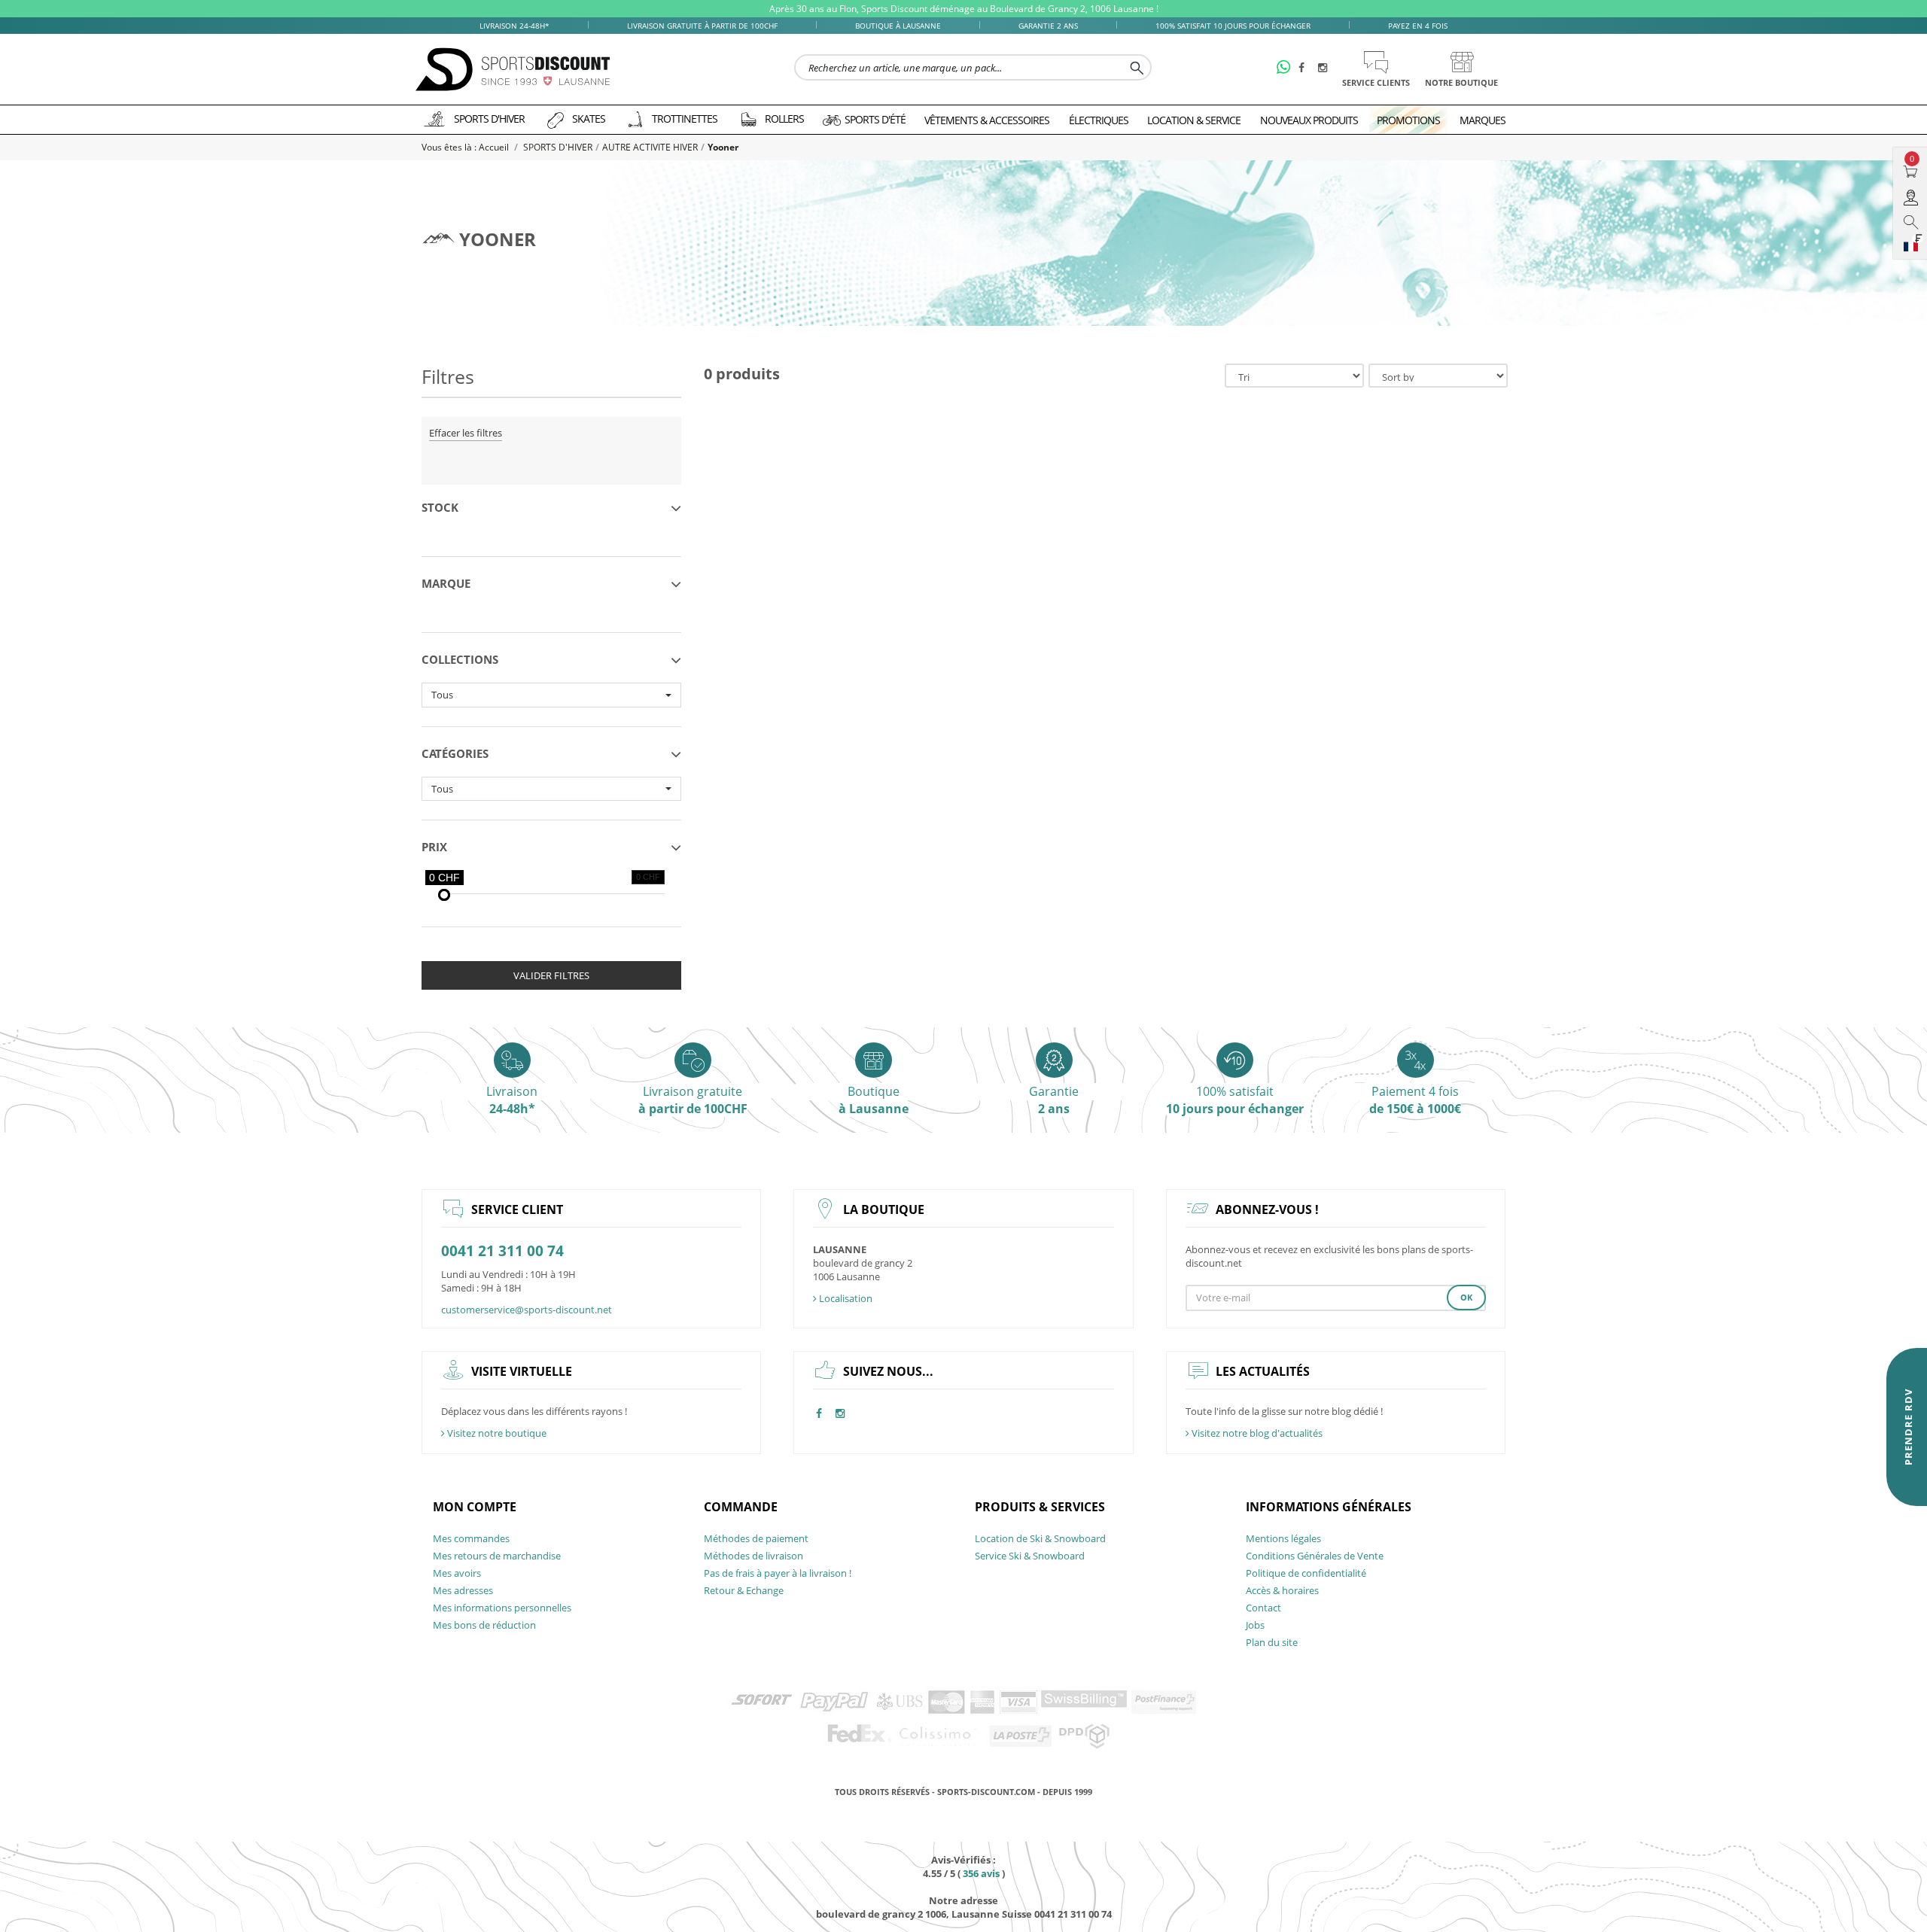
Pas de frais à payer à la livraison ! (778, 1573)
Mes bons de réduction (484, 1625)
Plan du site (1272, 1642)
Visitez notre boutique (496, 1433)
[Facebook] (1305, 68)
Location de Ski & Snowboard (1040, 1538)
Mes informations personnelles (502, 1608)
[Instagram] (1325, 68)
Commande (741, 1507)
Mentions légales (1283, 1538)
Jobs (1255, 1625)
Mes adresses (463, 1590)
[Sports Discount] (513, 70)
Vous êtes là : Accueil (466, 147)
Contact (1263, 1608)
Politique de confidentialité (1306, 1573)
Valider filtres (551, 975)
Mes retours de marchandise (497, 1556)
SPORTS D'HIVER (558, 147)
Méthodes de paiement (756, 1538)
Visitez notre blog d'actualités (1256, 1433)
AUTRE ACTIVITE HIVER (650, 147)
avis (981, 1873)
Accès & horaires (1282, 1590)
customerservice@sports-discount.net (527, 1310)
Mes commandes (471, 1538)
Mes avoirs (457, 1573)
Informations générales (1329, 1507)
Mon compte (475, 1507)
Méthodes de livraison (753, 1556)
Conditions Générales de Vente (1315, 1556)
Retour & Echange (744, 1590)
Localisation (845, 1298)
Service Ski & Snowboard (1030, 1556)
